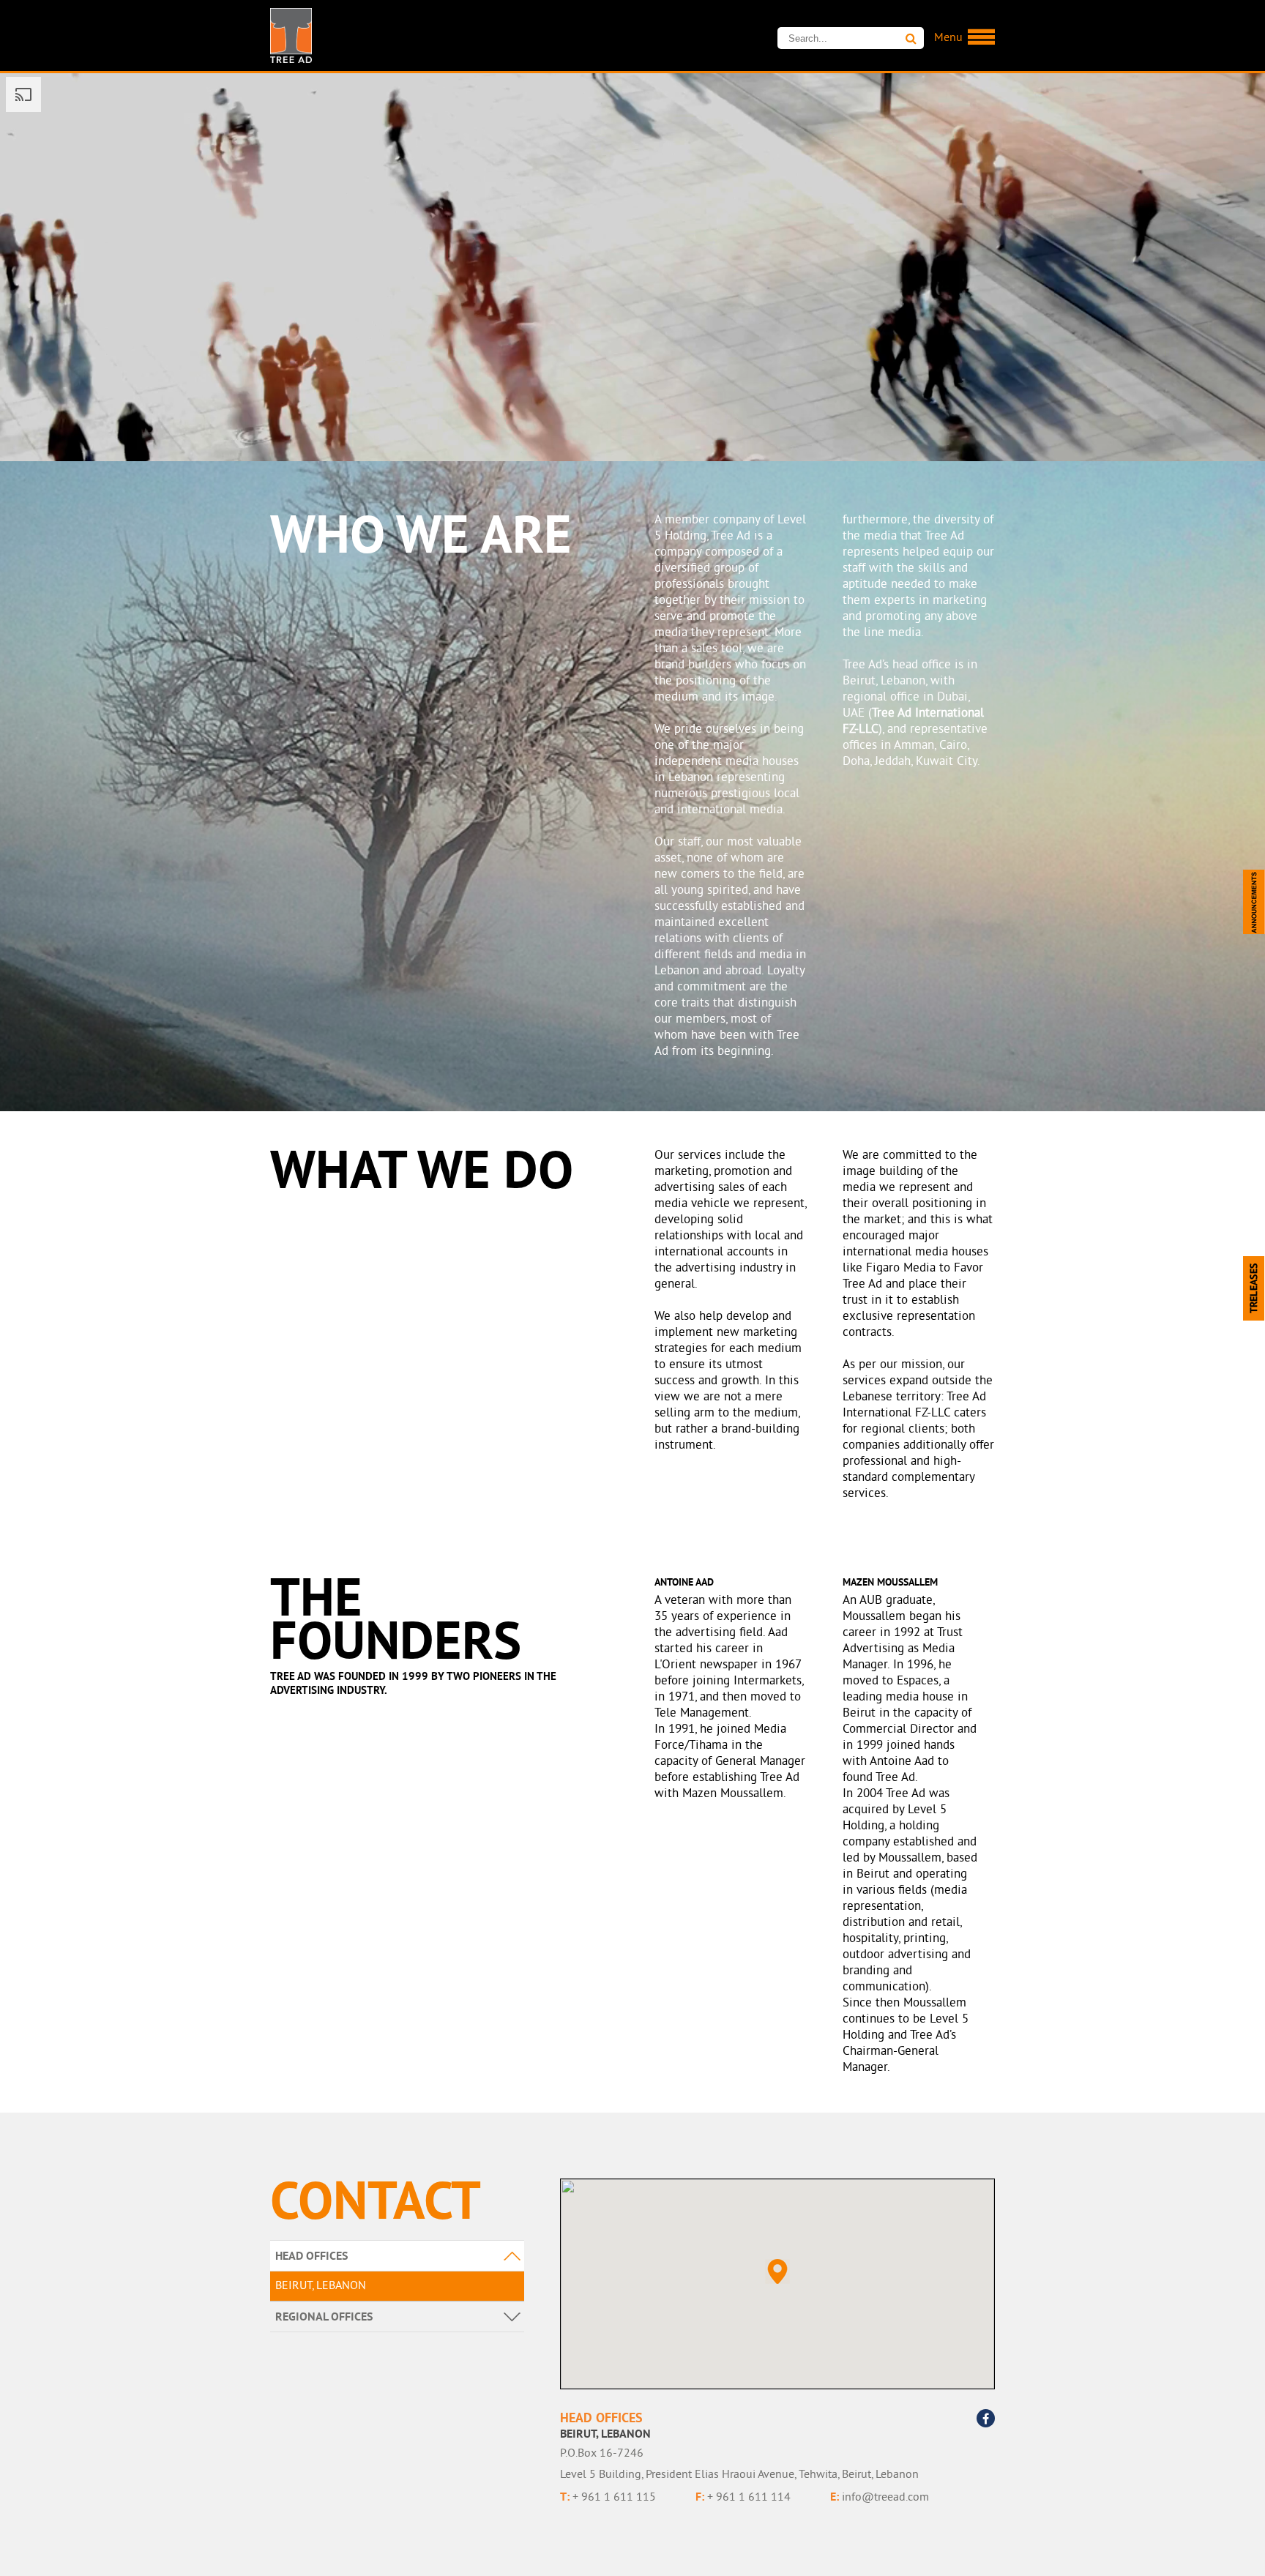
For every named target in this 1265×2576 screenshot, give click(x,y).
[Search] (911, 39)
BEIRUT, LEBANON (321, 2286)
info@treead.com (880, 2497)
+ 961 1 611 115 (608, 2497)
